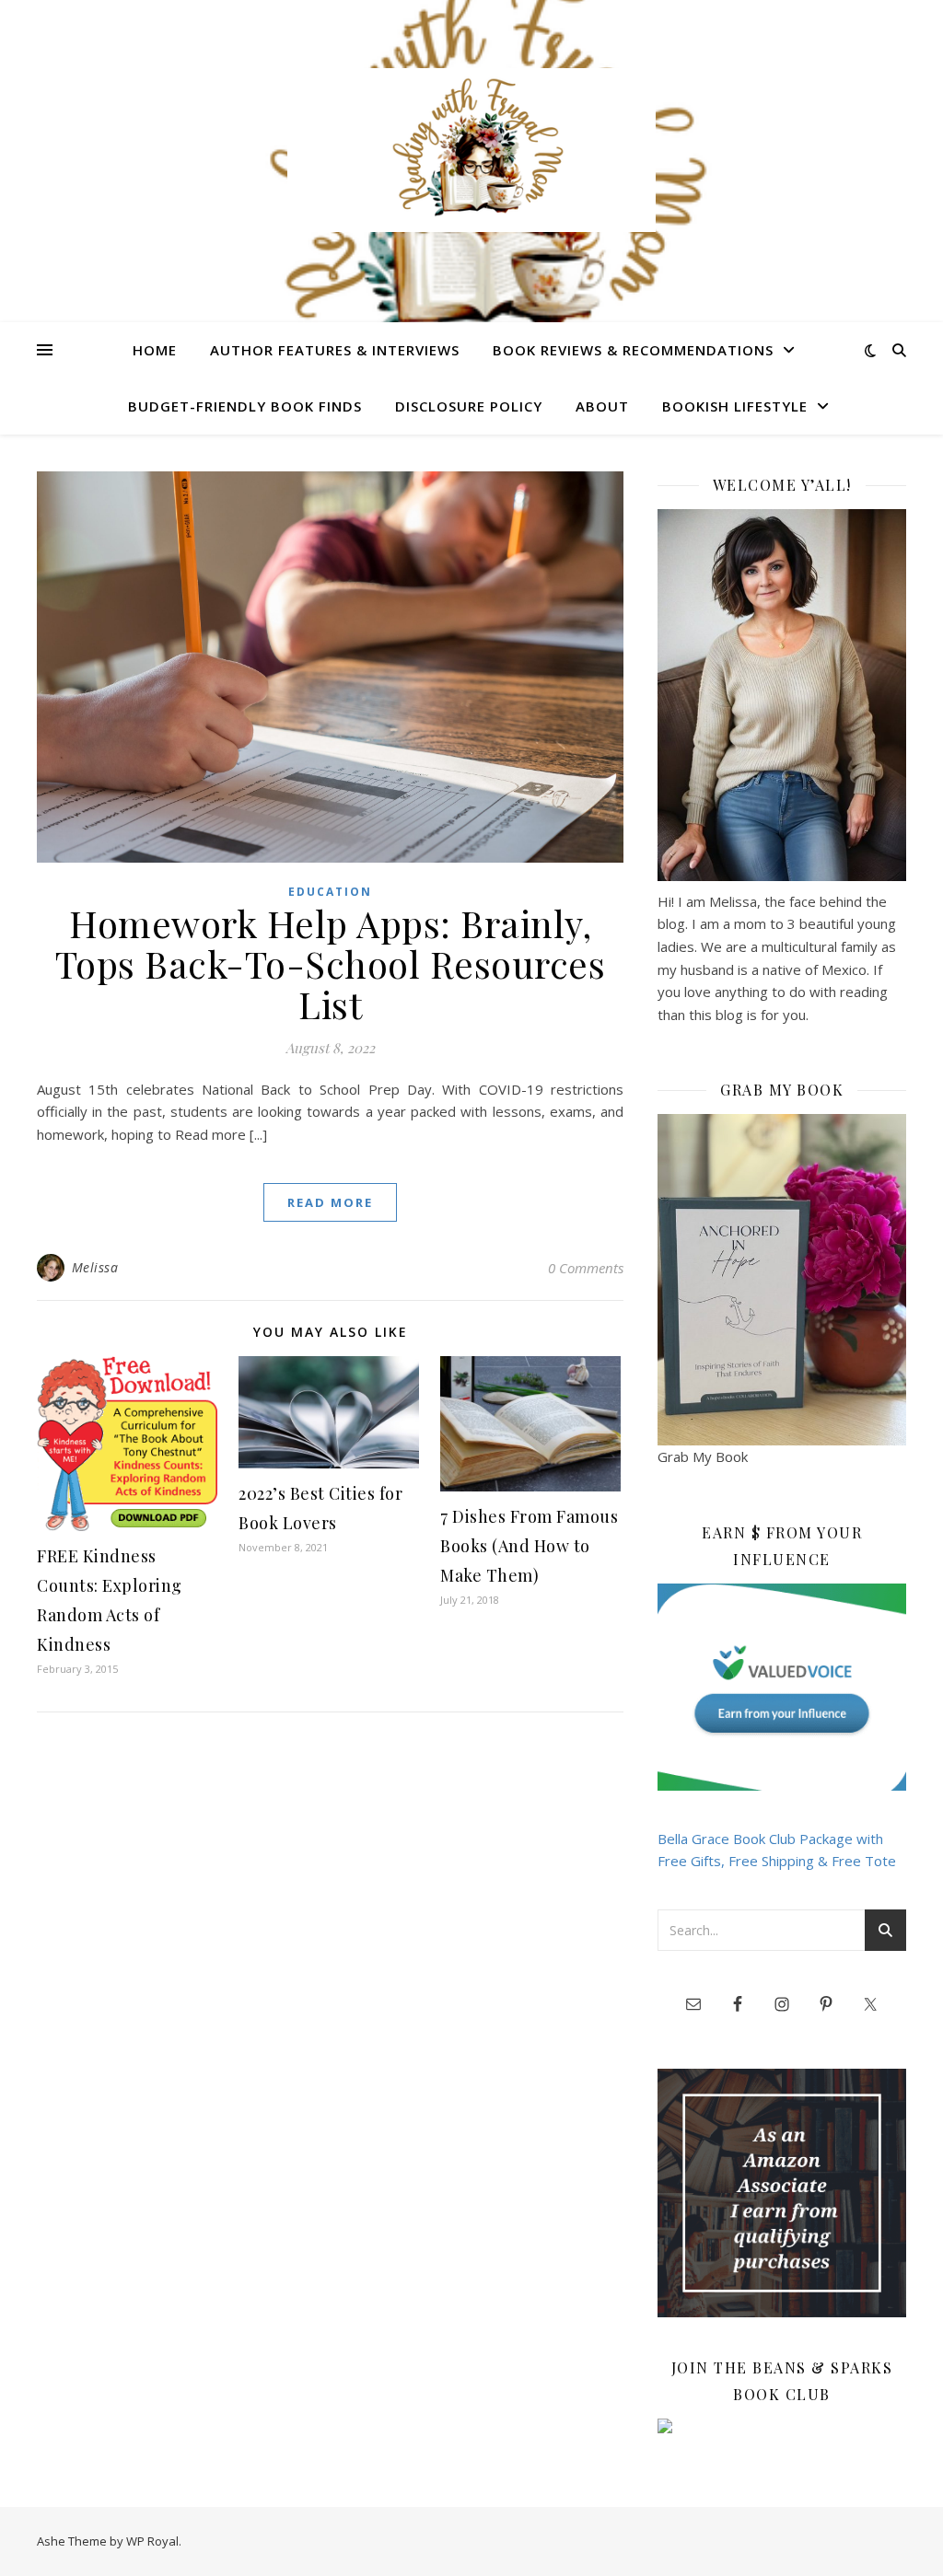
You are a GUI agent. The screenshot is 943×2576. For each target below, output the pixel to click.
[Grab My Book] (782, 1280)
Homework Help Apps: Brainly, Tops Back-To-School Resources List (331, 963)
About (602, 406)
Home (155, 350)
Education (330, 892)
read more (330, 1202)
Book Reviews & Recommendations (633, 350)
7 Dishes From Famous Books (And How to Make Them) (529, 1546)
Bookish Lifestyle (735, 406)
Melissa (95, 1267)
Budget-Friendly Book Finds (245, 406)
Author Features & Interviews (335, 350)
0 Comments (586, 1268)
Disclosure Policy (469, 406)
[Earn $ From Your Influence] (782, 1687)
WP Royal (152, 2541)
